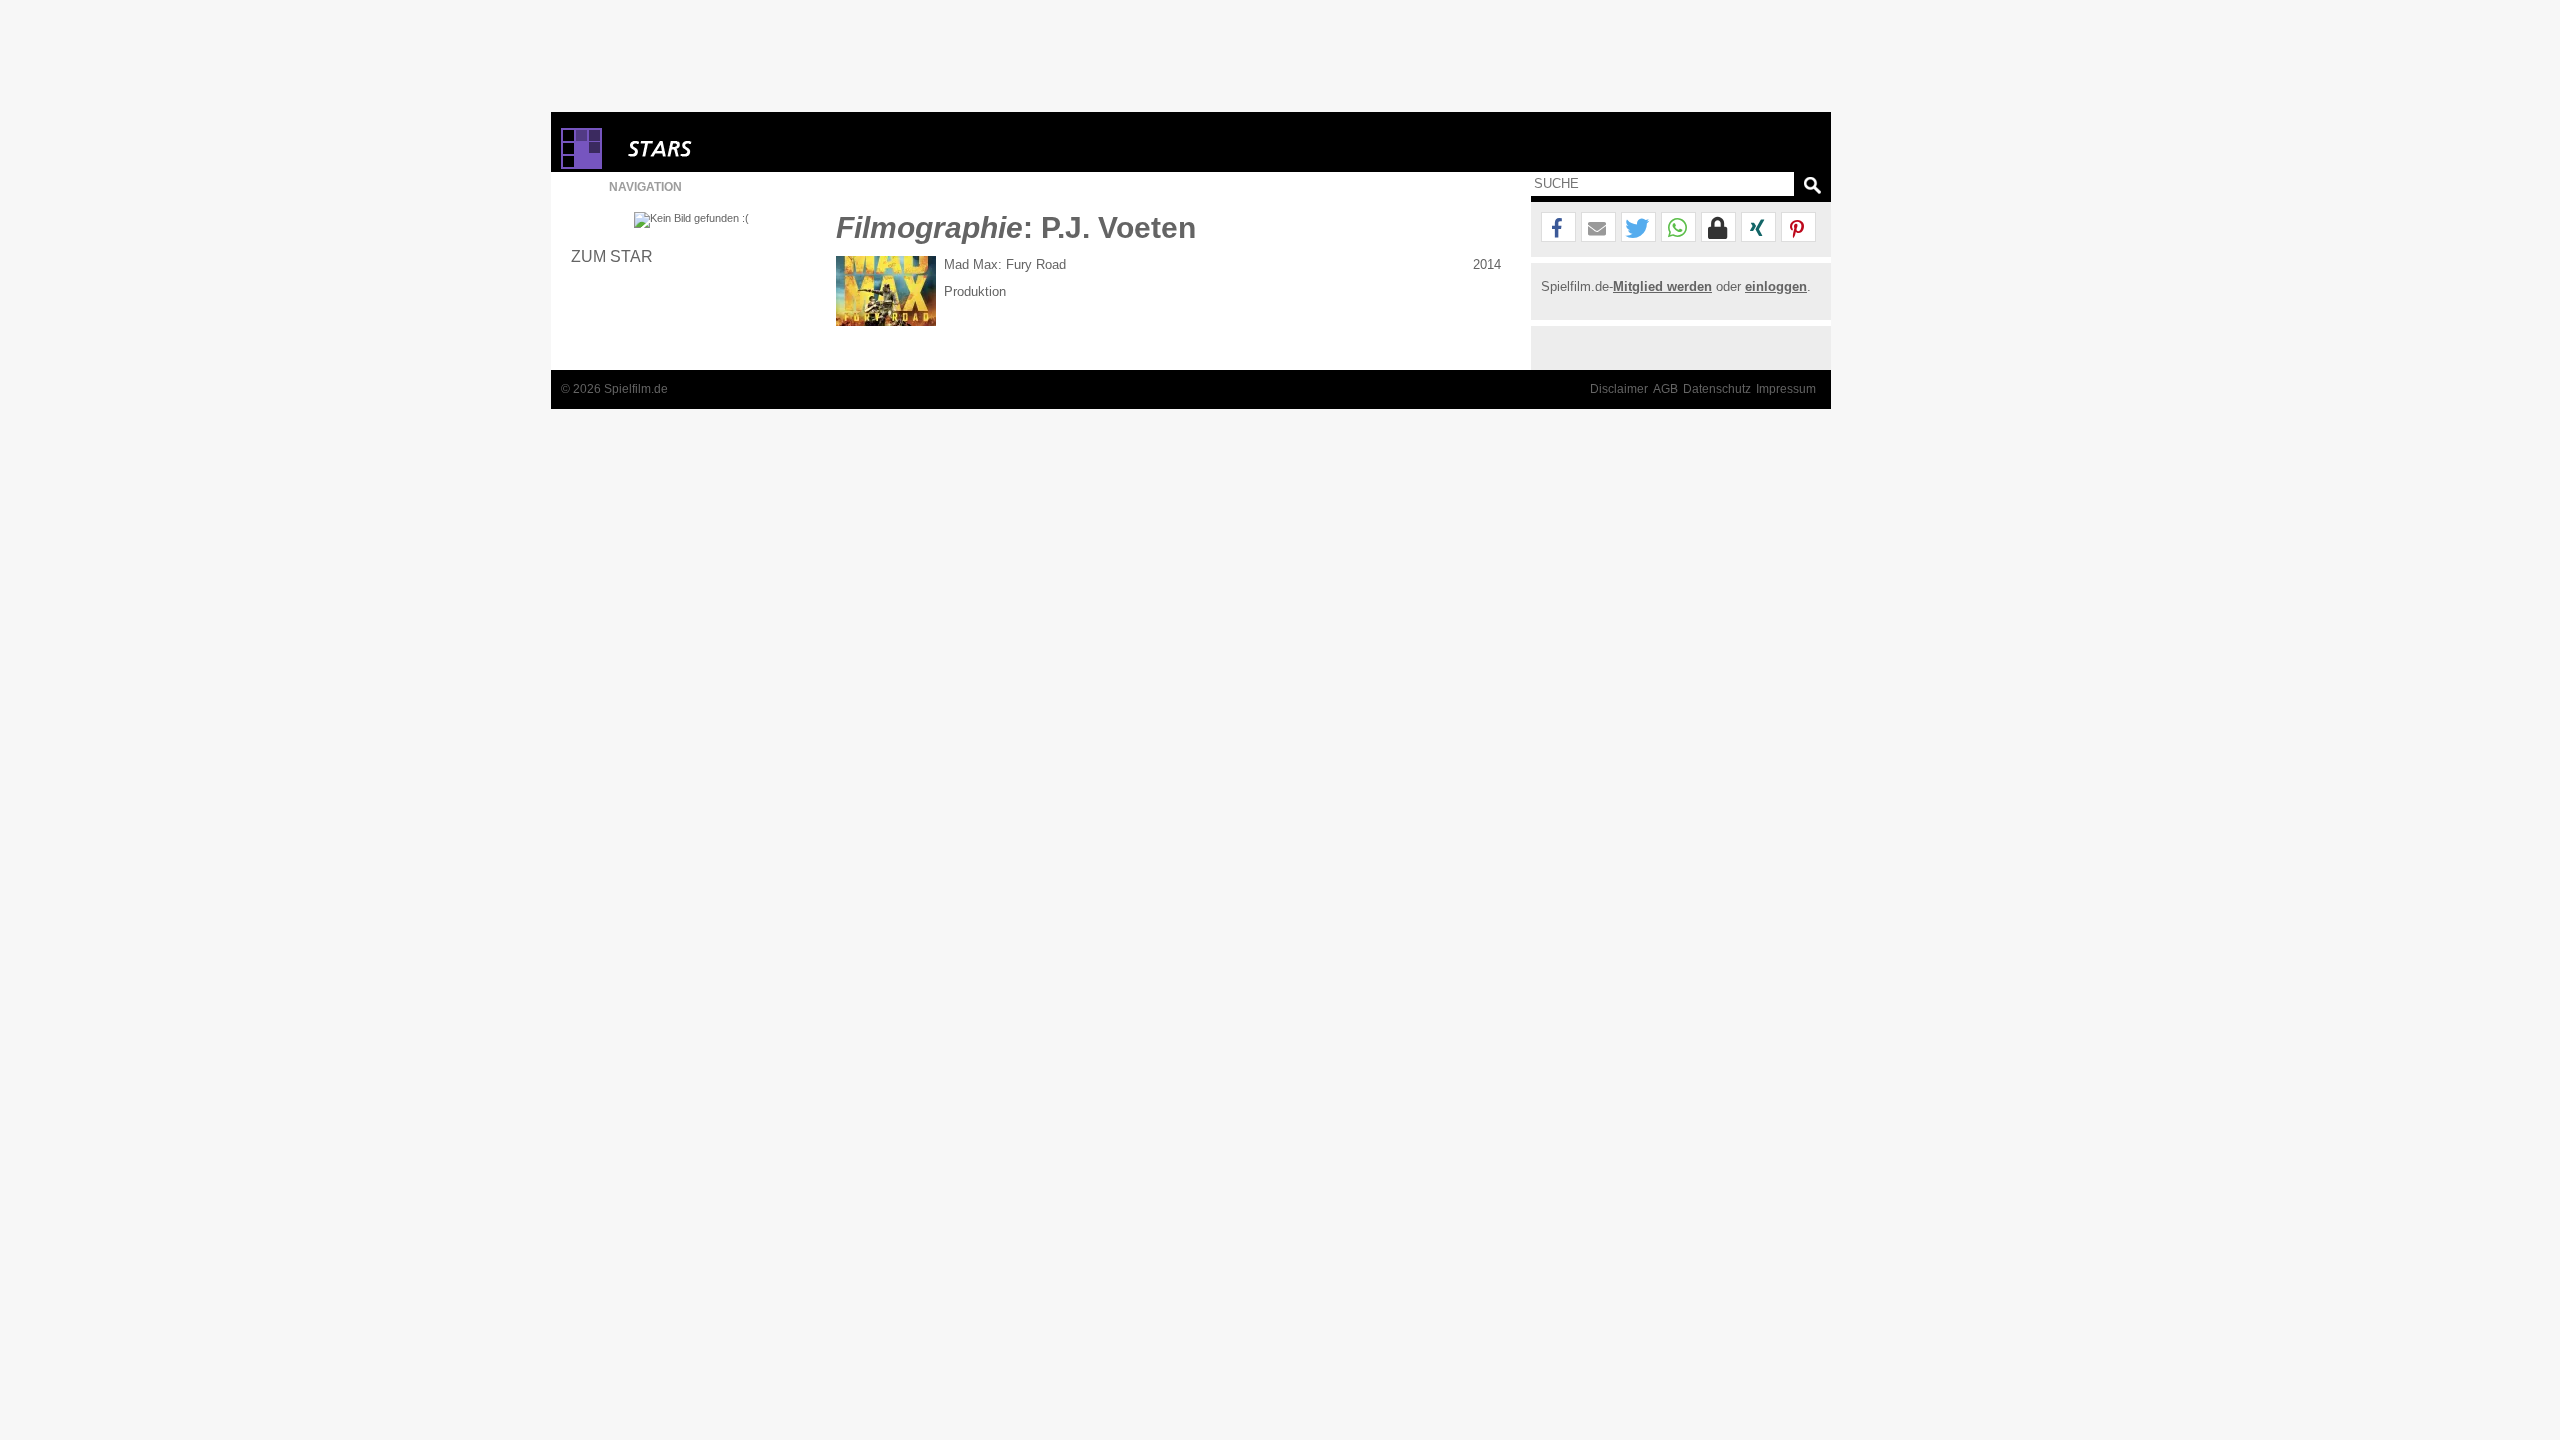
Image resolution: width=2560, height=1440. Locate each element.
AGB (1665, 389)
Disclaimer (1619, 389)
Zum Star (612, 256)
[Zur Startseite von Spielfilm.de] (581, 164)
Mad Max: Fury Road (1005, 264)
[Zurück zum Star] (691, 220)
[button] (1558, 228)
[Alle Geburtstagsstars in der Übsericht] (731, 148)
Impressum (1786, 389)
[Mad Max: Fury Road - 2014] (886, 291)
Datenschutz (1717, 389)
